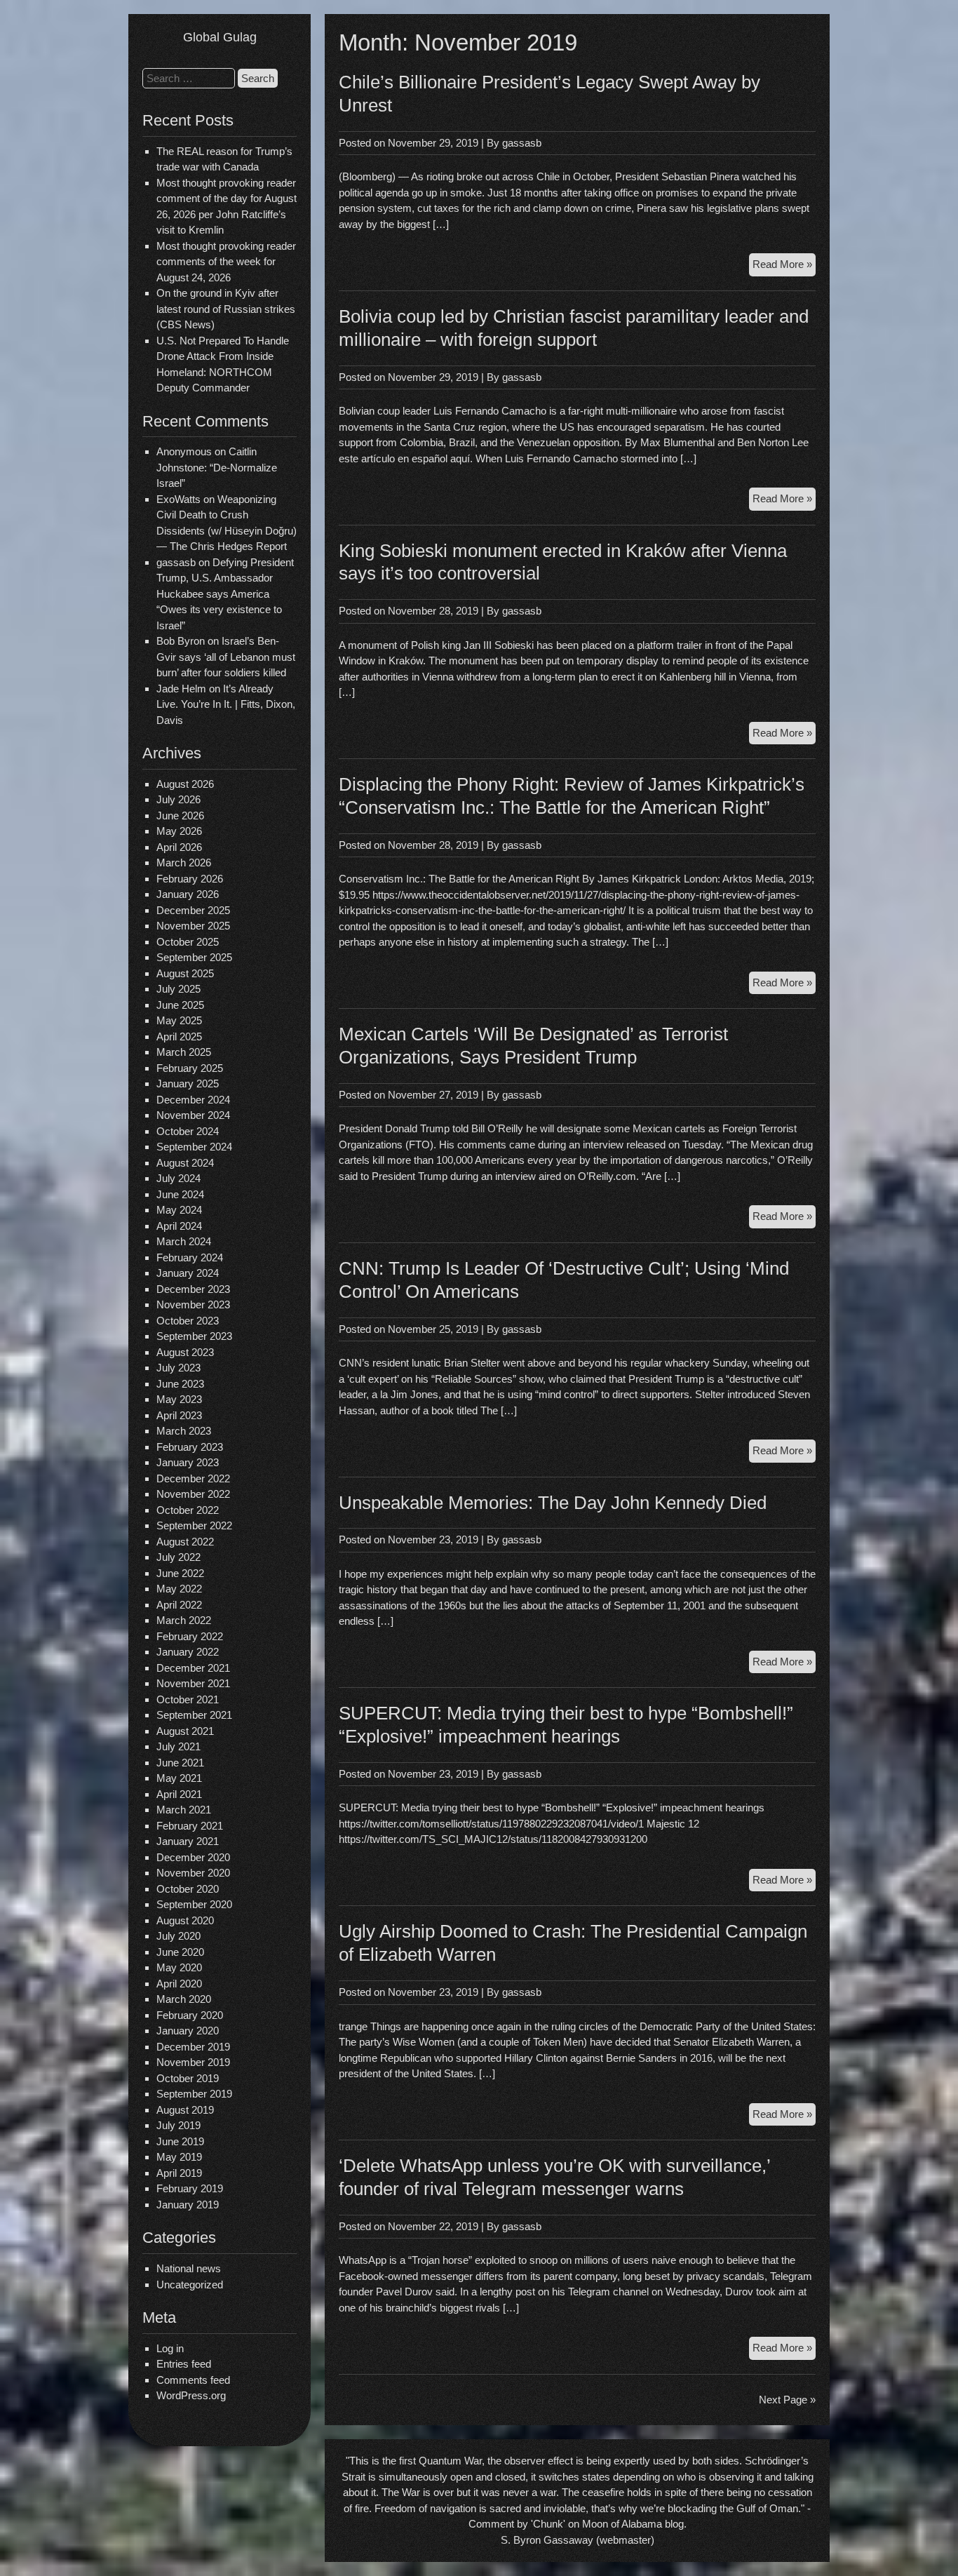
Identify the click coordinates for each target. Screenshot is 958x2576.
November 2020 (193, 1873)
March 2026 (184, 863)
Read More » (784, 267)
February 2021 (190, 1826)
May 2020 (179, 1967)
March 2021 (184, 1810)
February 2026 (190, 879)
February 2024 (190, 1257)
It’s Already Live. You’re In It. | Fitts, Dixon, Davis (226, 704)
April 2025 (179, 1037)
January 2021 (188, 1841)
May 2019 (179, 2157)
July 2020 (178, 1936)
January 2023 (188, 1462)
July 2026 (178, 799)
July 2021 (178, 1746)
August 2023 (185, 1352)
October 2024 (188, 1131)
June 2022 (180, 1573)
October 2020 (188, 1889)
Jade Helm (181, 689)
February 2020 (190, 2015)
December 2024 (193, 1100)
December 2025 (193, 910)
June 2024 (180, 1194)
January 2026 (188, 894)
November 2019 (193, 2062)
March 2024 (184, 1241)
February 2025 (190, 1068)
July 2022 (178, 1557)
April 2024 (179, 1226)
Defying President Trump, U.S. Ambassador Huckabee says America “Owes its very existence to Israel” (225, 594)
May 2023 (179, 1399)
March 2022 (184, 1620)
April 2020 (179, 1984)
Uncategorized (190, 2285)
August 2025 (185, 973)
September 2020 (194, 1904)
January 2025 (188, 1084)
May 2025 (179, 1020)
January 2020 (188, 2031)
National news (189, 2268)
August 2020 (185, 1920)
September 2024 (194, 1147)
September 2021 (194, 1715)
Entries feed (184, 2364)
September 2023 (194, 1336)
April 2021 (179, 1794)
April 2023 (179, 1415)
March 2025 (184, 1052)
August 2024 (185, 1163)
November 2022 (193, 1494)
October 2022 (188, 1510)
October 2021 (188, 1699)
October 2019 (188, 2078)
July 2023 (178, 1368)
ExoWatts (178, 499)
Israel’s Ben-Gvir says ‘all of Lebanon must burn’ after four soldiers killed (226, 657)
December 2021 (193, 1668)
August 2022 (185, 1542)
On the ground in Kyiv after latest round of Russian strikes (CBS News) (226, 309)
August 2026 (185, 784)
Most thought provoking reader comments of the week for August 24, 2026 (226, 262)
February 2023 (190, 1447)
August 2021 (185, 1731)
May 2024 (179, 1210)
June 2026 (180, 816)
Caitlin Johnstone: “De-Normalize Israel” (217, 467)
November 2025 (193, 926)
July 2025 (178, 989)
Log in (170, 2348)
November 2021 (193, 1683)
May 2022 (179, 1589)
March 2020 (184, 1999)
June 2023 (180, 1384)
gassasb (522, 143)
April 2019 (179, 2173)
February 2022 (190, 1636)
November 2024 (193, 1115)
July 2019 (178, 2125)
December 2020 (193, 1857)
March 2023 (184, 1431)
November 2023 (193, 1304)
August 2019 (185, 2110)
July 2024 (178, 1178)
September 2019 (194, 2094)
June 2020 (180, 1952)
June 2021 (180, 1763)
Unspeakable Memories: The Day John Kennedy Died (553, 1503)
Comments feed (193, 2380)
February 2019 (190, 2188)
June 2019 (180, 2141)
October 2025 (188, 942)
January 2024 (188, 1273)
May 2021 (179, 1778)
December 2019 (193, 2047)
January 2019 (188, 2205)
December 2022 (193, 1478)
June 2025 (180, 1005)
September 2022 (194, 1525)
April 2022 (179, 1605)
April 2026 (179, 847)
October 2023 (188, 1321)
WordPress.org (191, 2395)
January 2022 (188, 1652)
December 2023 (193, 1289)
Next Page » (787, 2400)
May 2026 (179, 831)
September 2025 (194, 957)
